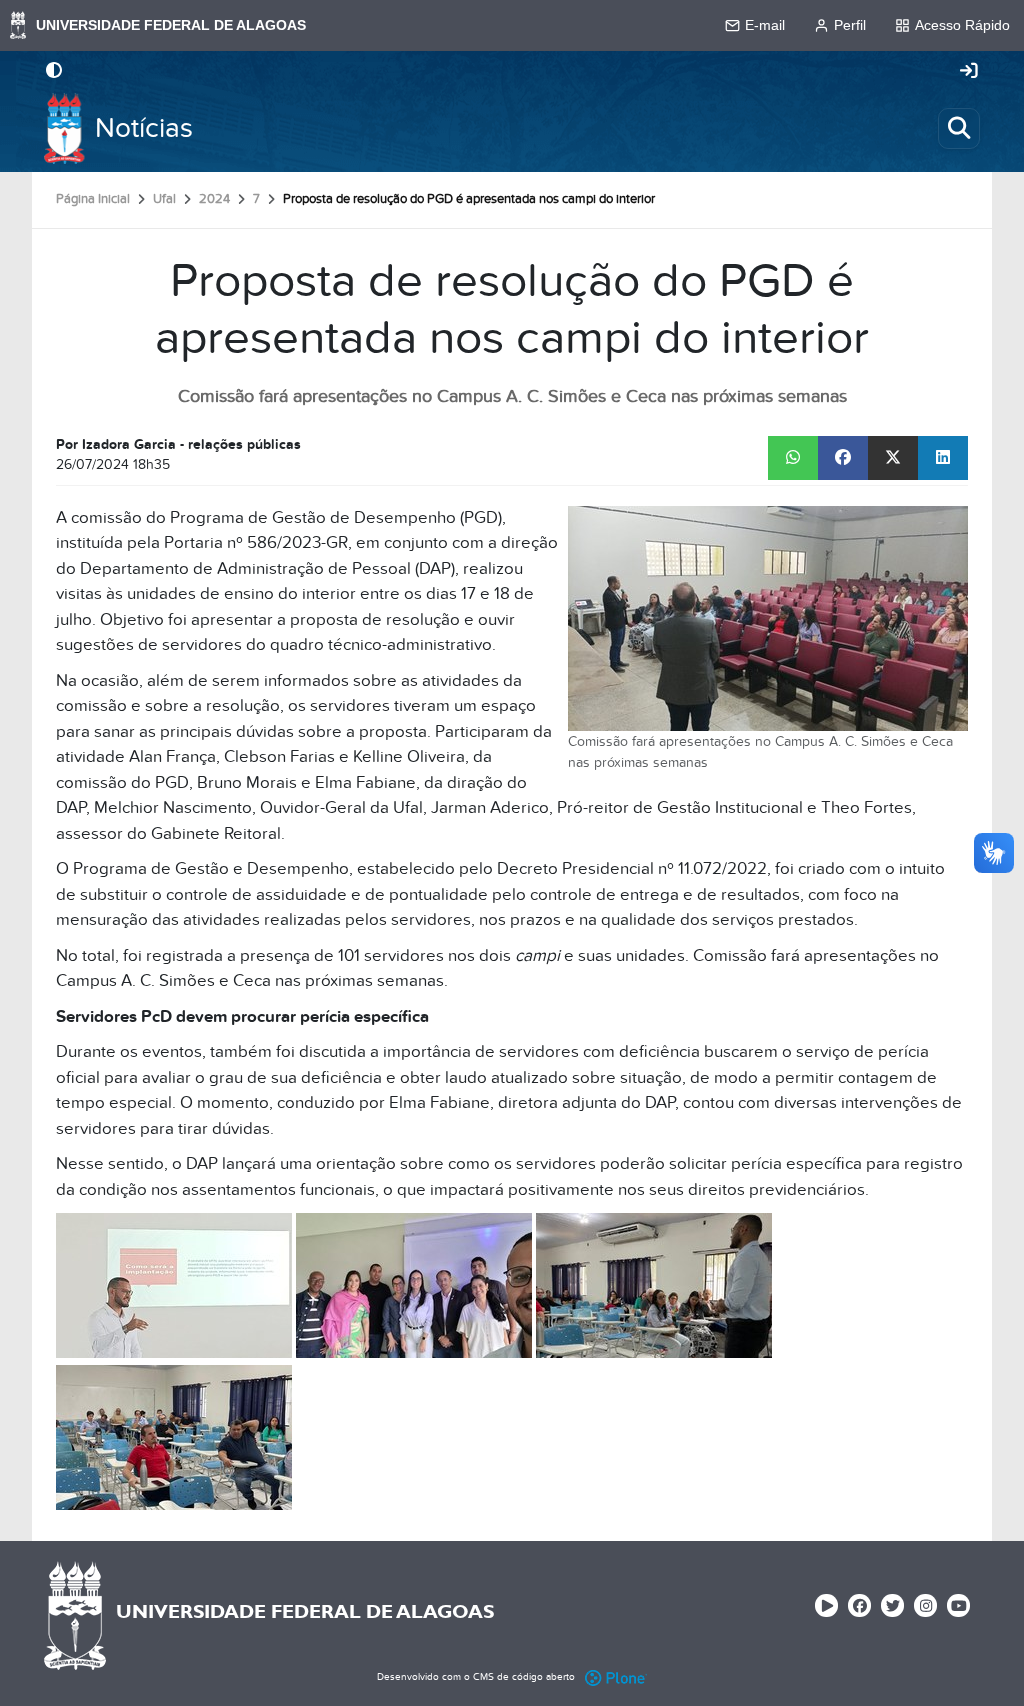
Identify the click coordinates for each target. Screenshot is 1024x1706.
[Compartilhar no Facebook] (843, 458)
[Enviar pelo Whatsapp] (793, 458)
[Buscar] (959, 128)
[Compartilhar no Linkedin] (943, 458)
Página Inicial (93, 199)
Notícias (144, 128)
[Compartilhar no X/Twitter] (893, 458)
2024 (214, 199)
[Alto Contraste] (54, 72)
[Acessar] (969, 72)
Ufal (164, 199)
